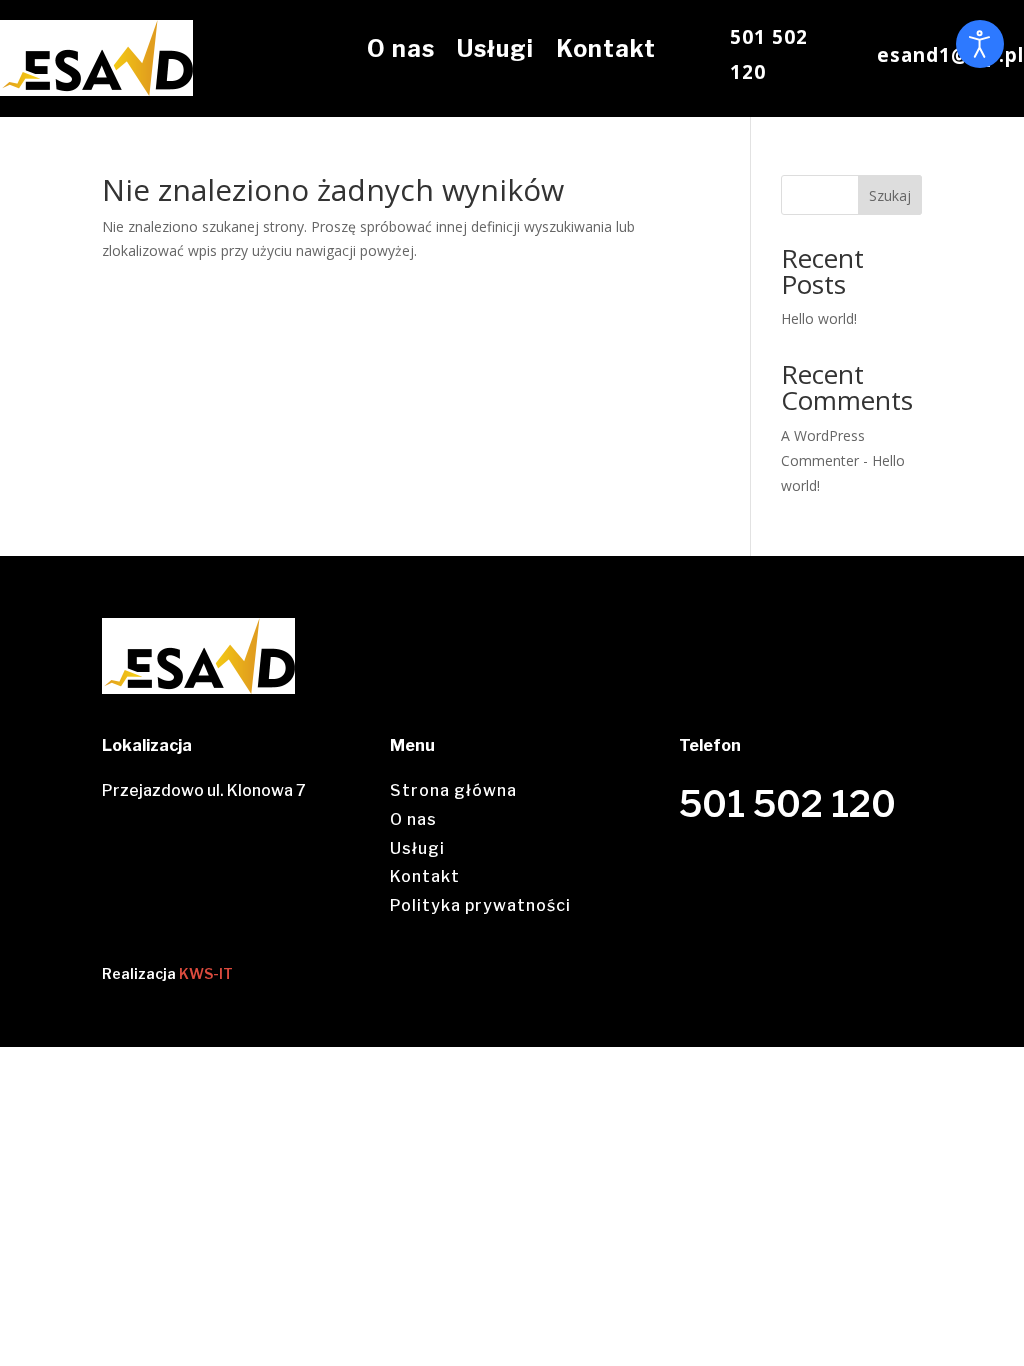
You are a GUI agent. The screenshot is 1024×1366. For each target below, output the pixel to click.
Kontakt (606, 49)
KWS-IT (206, 973)
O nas (401, 49)
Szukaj (890, 195)
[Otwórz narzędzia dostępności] (980, 44)
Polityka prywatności (480, 905)
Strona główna (453, 790)
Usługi (495, 49)
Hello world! (819, 318)
